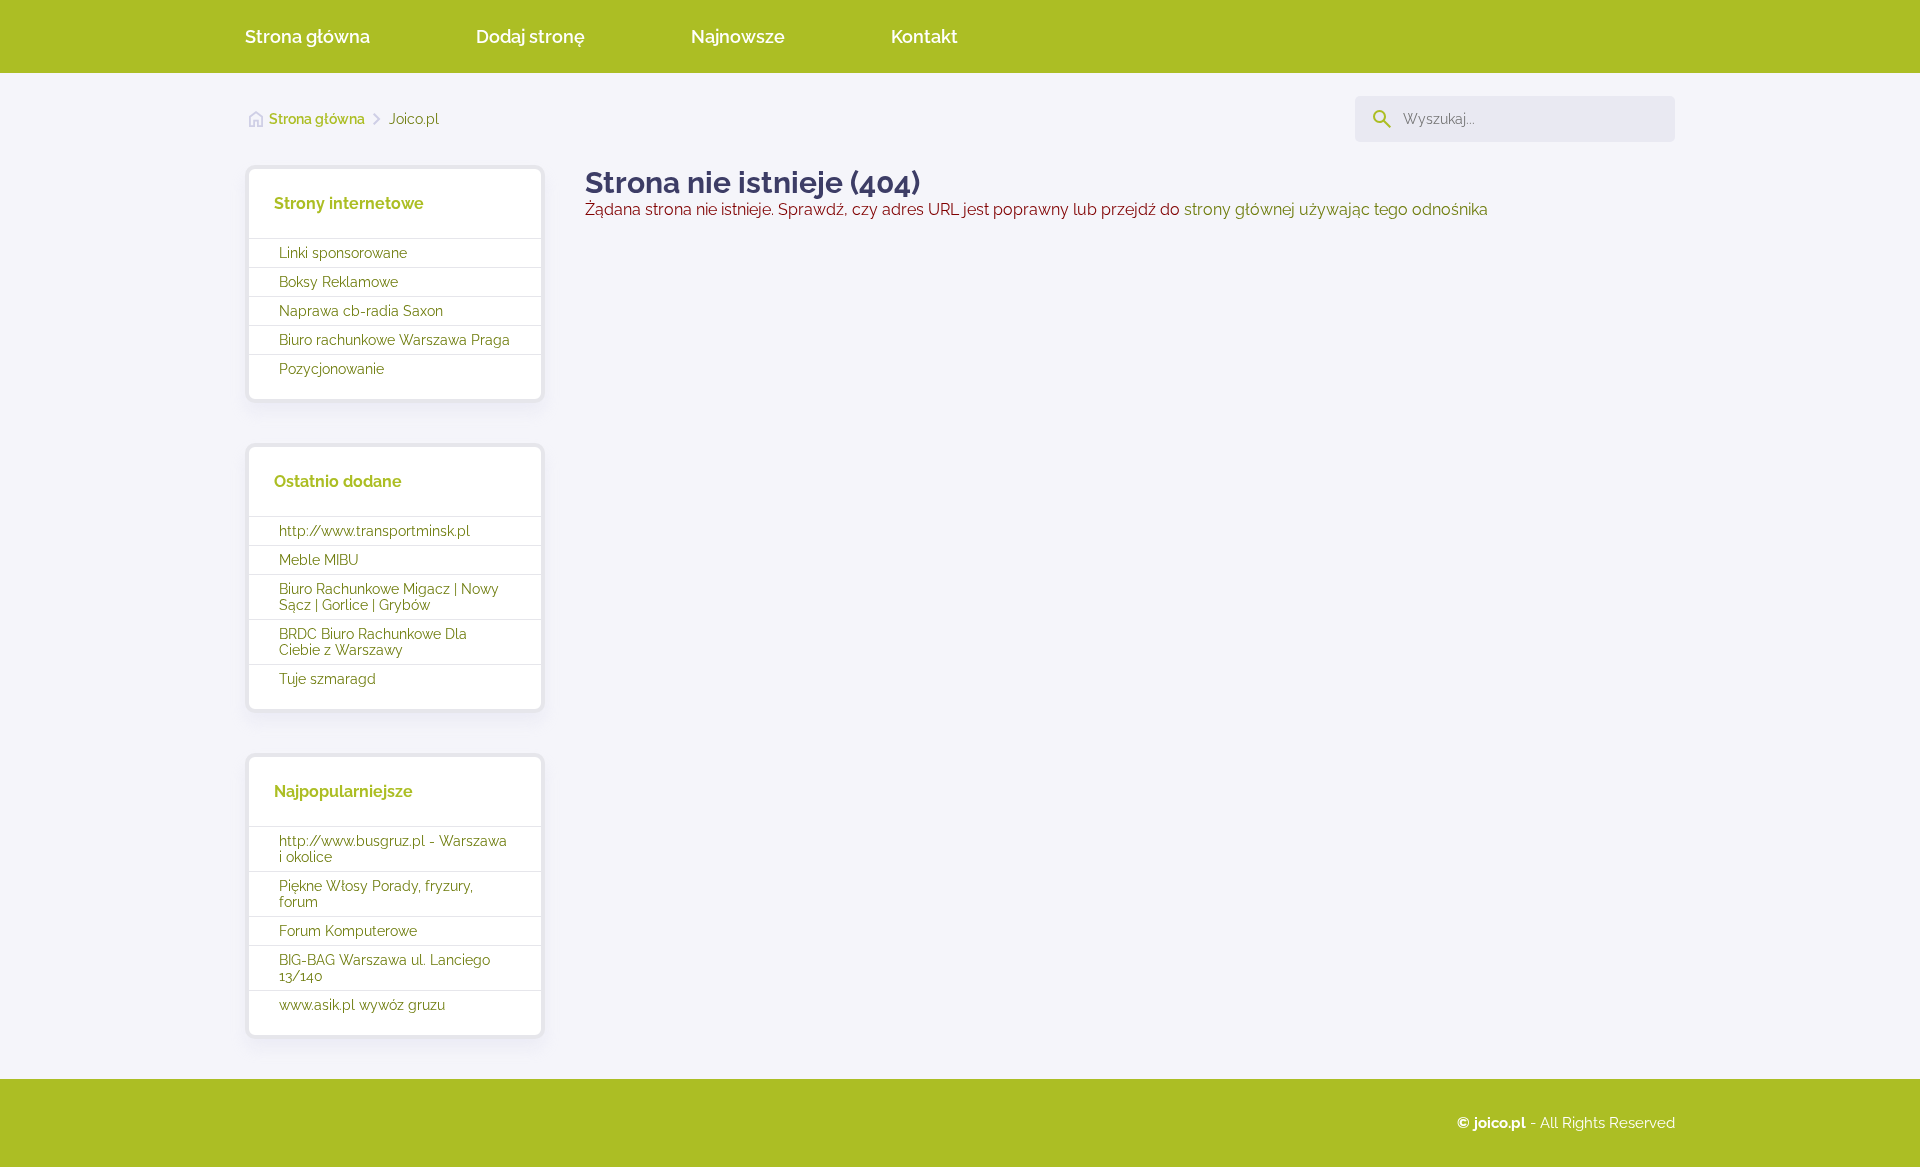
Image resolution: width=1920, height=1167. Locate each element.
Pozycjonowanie (331, 369)
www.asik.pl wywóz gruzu (362, 1005)
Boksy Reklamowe (338, 282)
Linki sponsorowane (343, 253)
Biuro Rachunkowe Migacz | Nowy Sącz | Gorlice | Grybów (389, 597)
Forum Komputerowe (348, 931)
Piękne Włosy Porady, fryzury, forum (376, 894)
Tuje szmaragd (327, 679)
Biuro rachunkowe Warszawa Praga (394, 340)
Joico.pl (414, 119)
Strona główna (307, 36)
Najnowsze (738, 36)
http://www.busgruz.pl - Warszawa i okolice (393, 849)
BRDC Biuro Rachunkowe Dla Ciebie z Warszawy (373, 642)
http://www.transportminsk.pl (374, 531)
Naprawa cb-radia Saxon (361, 311)
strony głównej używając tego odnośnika (1336, 209)
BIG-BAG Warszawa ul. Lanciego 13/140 (384, 968)
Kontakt (924, 36)
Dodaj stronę (530, 36)
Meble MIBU (319, 560)
